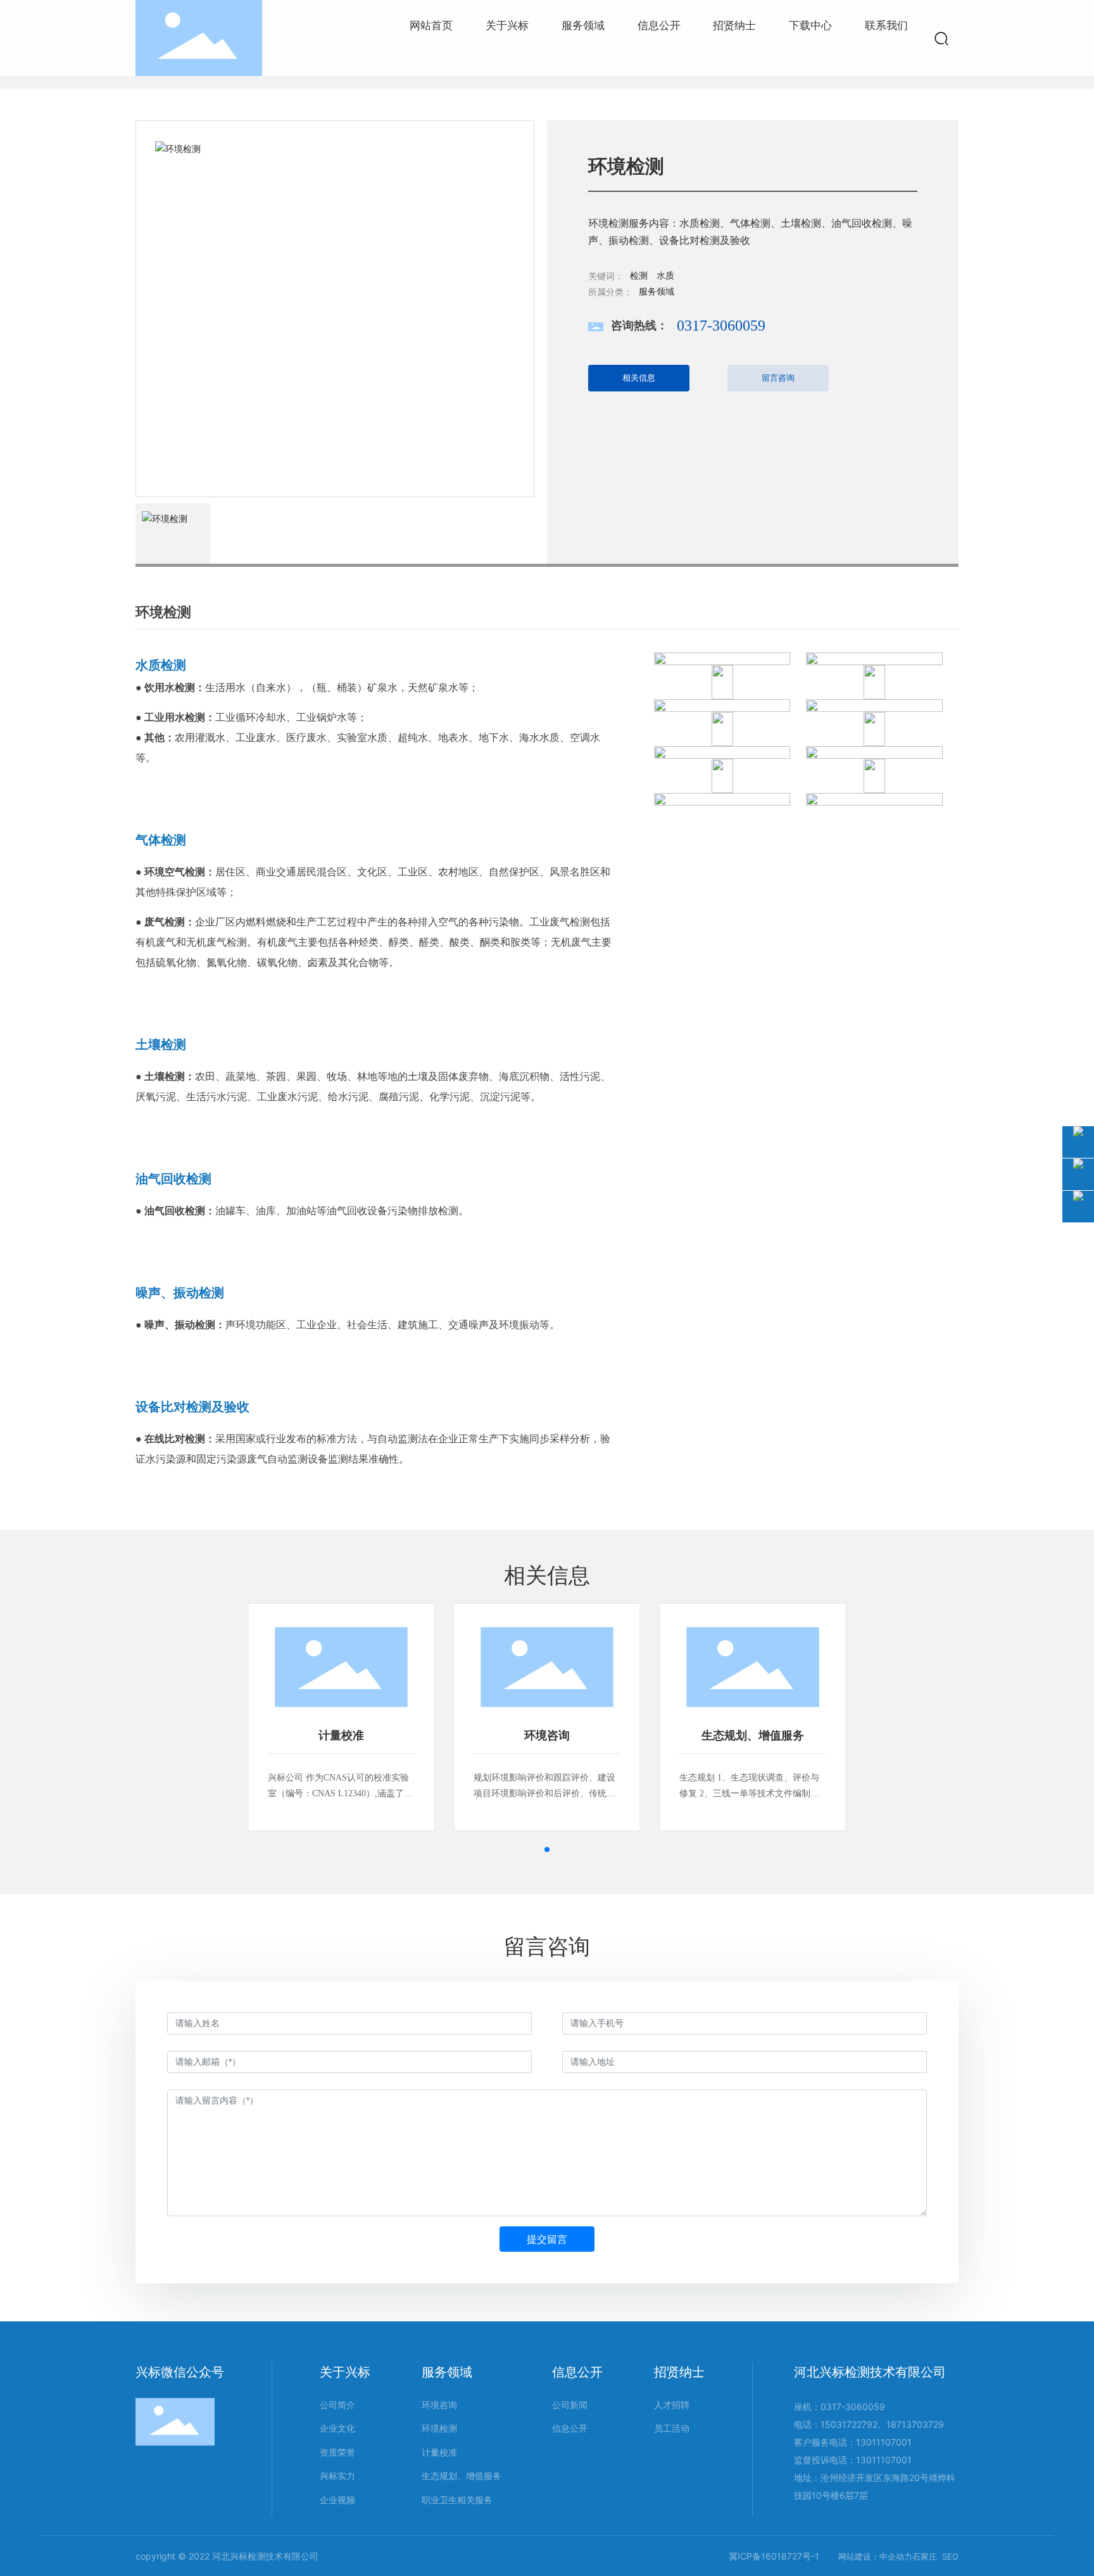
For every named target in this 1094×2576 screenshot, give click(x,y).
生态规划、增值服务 (753, 1735)
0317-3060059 (721, 326)
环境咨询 (547, 1735)
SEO (950, 2556)
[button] (547, 1850)
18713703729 (915, 2424)
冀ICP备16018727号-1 (774, 2556)
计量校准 (341, 1735)
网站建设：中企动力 (875, 2556)
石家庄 (925, 2556)
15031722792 (849, 2424)
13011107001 (884, 2442)
